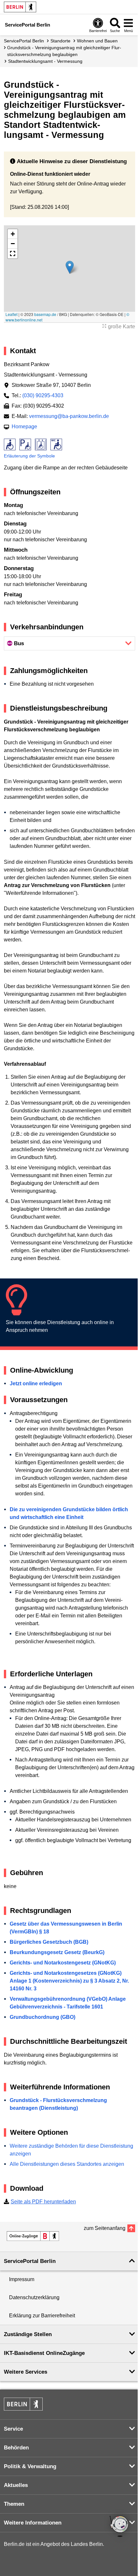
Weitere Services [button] (26, 2372)
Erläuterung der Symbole (29, 456)
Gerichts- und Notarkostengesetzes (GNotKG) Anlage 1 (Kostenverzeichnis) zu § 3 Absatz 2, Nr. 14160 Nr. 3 (69, 1981)
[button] (70, 267)
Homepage (24, 427)
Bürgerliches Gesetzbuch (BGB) (49, 1942)
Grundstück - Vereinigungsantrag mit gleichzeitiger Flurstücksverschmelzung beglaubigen (64, 51)
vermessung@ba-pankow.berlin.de (69, 416)
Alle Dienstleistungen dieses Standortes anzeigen (67, 2164)
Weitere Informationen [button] (33, 2523)
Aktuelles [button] (16, 2485)
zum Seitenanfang (105, 2228)
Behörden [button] (16, 2448)
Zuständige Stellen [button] (28, 2334)
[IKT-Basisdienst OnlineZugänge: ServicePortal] (33, 2236)
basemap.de (45, 314)
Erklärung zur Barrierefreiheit (42, 2316)
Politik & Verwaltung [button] (30, 2466)
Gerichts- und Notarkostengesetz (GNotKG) (63, 1963)
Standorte (60, 41)
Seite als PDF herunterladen (43, 2202)
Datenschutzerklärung (34, 2297)
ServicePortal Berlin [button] (30, 2261)
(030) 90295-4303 (43, 395)
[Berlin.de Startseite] (20, 7)
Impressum (22, 2279)
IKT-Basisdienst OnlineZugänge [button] (44, 2353)
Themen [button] (14, 2504)
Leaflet (11, 314)
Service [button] (13, 2429)
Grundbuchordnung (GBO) (43, 2017)
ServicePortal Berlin (24, 41)
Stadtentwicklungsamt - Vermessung (45, 61)
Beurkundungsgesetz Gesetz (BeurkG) (57, 1952)
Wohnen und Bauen (97, 41)
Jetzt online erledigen (36, 1384)
